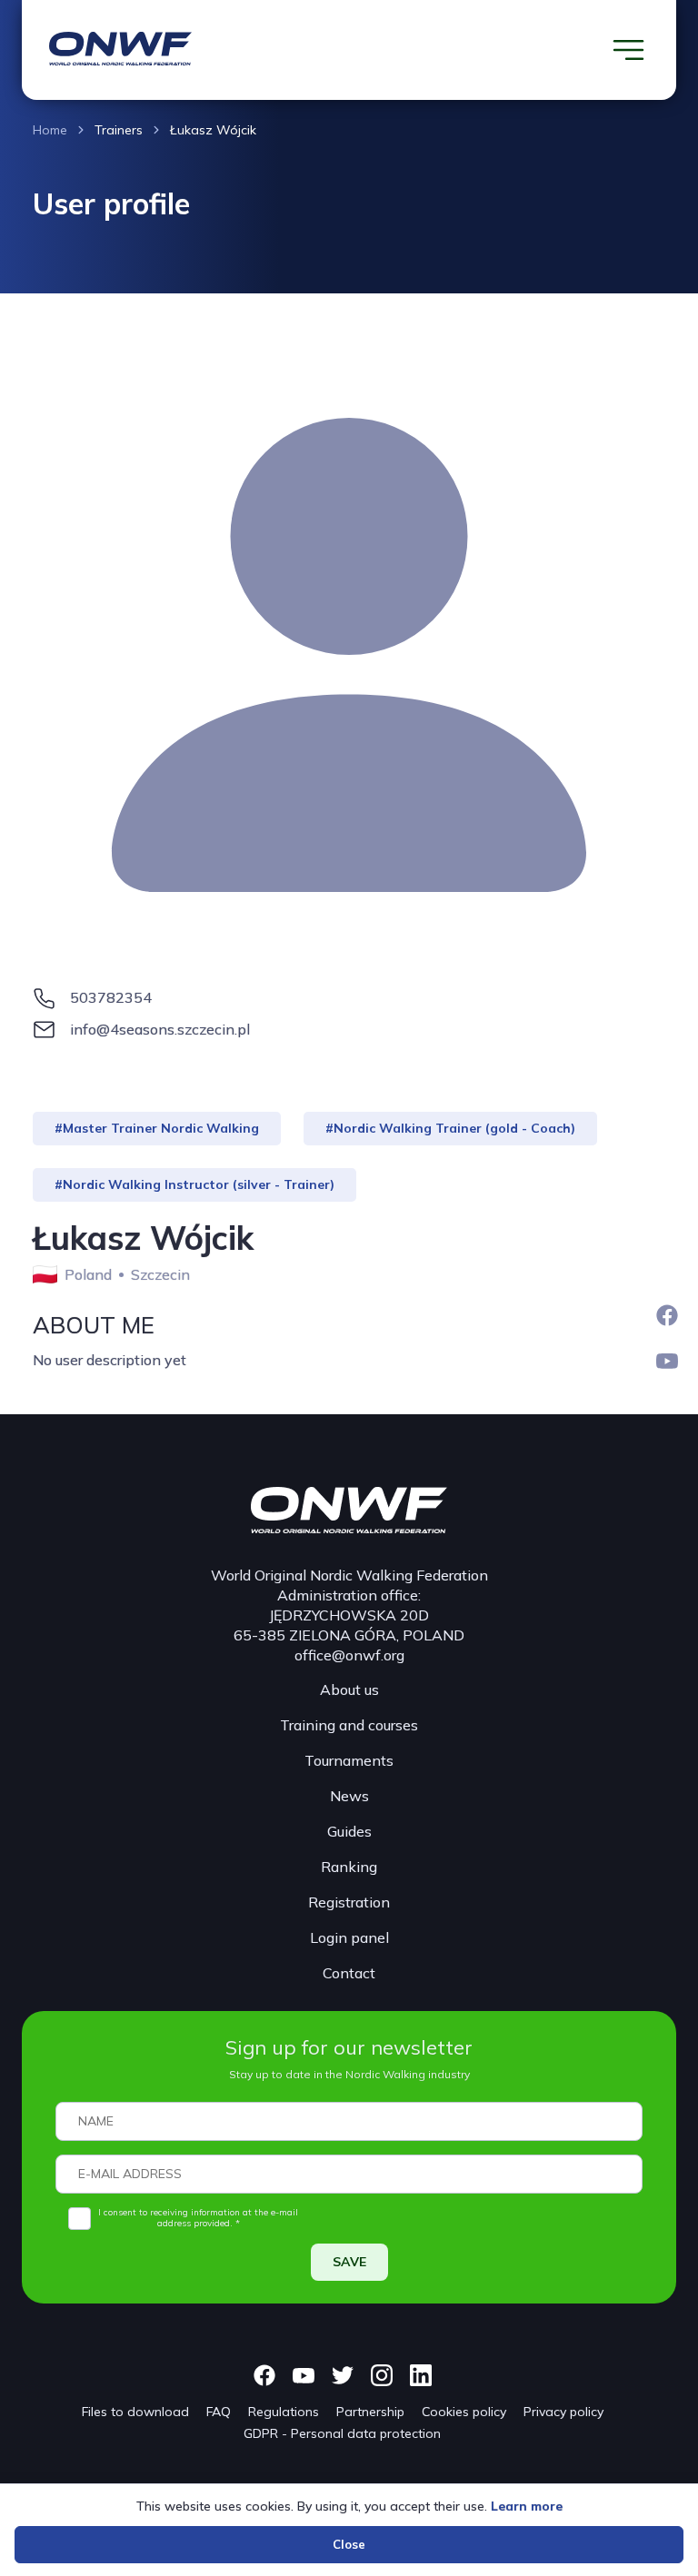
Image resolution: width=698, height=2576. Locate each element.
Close (349, 2544)
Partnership (370, 2412)
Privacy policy (563, 2412)
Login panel (349, 1937)
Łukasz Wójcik (213, 130)
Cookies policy (464, 2412)
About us (349, 1689)
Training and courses (349, 1725)
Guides (349, 1831)
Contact (349, 1973)
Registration (349, 1902)
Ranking (349, 1867)
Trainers (119, 130)
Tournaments (349, 1760)
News (349, 1796)
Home (50, 130)
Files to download (135, 2412)
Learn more (527, 2506)
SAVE (349, 2262)
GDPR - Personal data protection (342, 2433)
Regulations (284, 2412)
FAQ (219, 2412)
